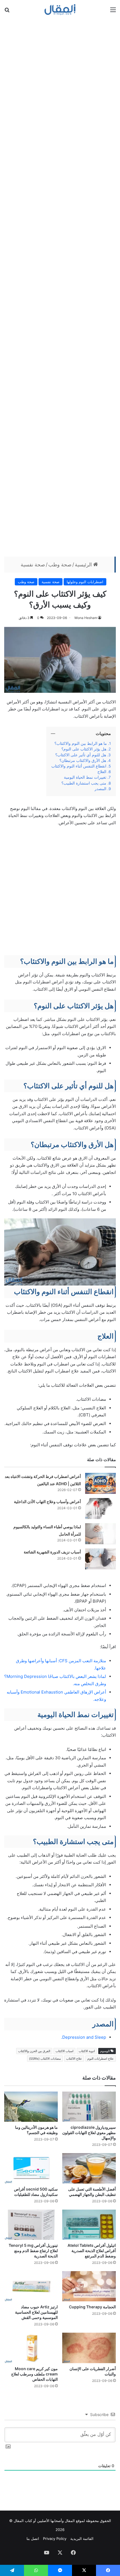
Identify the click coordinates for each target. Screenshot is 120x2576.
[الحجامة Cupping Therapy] (89, 2286)
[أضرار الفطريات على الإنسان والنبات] (89, 2348)
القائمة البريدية (82, 2539)
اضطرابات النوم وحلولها (85, 582)
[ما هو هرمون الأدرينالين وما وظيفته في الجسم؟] (31, 2107)
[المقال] (60, 10)
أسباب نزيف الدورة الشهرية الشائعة (52, 1552)
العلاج (102, 772)
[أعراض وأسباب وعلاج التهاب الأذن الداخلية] (100, 1509)
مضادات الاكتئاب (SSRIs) (45, 2059)
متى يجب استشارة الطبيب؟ (84, 783)
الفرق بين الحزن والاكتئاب (34, 2051)
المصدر (100, 789)
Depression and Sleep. (84, 2037)
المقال (70, 2521)
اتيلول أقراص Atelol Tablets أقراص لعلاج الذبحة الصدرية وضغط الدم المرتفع (92, 2251)
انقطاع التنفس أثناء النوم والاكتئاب (79, 766)
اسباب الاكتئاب (64, 2051)
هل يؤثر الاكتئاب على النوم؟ (84, 749)
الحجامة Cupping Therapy (92, 2307)
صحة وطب (60, 565)
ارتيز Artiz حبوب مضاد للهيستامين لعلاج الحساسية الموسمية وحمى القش (36, 2312)
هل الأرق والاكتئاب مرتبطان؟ (83, 760)
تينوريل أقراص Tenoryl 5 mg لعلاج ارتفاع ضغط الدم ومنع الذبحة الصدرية (33, 2251)
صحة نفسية (33, 565)
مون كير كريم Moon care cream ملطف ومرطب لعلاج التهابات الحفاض (34, 2374)
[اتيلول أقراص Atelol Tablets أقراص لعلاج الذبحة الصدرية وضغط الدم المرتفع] (89, 2225)
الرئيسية (84, 565)
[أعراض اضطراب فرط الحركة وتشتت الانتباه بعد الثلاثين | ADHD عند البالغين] (100, 1483)
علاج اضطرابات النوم (101, 2059)
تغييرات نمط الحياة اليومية (85, 777)
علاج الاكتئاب (74, 2059)
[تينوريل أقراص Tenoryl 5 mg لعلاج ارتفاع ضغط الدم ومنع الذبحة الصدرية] (31, 2225)
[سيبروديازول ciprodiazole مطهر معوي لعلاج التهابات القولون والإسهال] (89, 2107)
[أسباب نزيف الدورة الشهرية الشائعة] (100, 1559)
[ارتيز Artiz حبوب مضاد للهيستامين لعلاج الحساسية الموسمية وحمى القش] (31, 2286)
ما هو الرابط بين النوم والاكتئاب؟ (81, 743)
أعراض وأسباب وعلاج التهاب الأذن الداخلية (47, 1502)
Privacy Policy (55, 2539)
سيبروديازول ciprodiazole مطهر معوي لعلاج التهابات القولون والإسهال (89, 2133)
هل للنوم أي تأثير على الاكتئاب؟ (81, 755)
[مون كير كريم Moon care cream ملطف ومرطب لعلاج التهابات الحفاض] (31, 2348)
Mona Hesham (86, 618)
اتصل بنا (33, 2539)
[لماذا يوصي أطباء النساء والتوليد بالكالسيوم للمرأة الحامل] (100, 1534)
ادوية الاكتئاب (87, 2051)
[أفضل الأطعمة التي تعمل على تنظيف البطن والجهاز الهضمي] (89, 2168)
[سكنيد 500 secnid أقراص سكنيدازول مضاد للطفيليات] (31, 2168)
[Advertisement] (60, 287)
